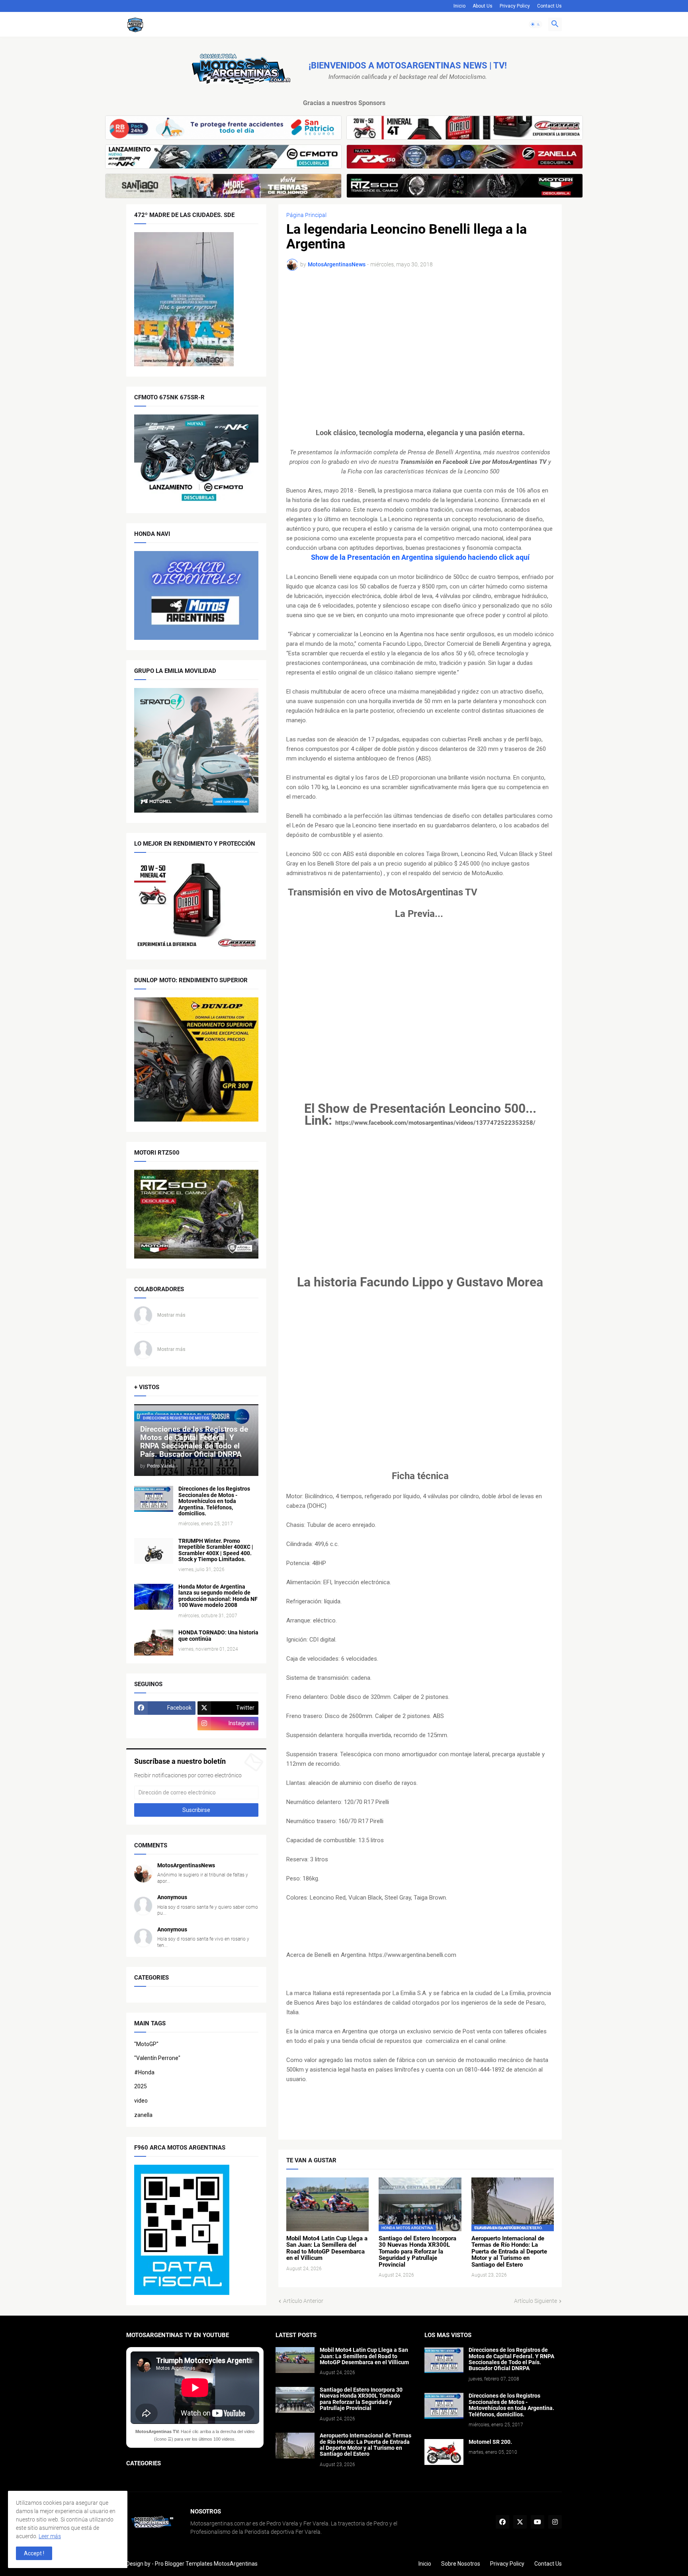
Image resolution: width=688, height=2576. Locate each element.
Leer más (50, 2536)
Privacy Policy (515, 6)
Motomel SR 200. (490, 2442)
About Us (483, 6)
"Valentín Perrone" (157, 2058)
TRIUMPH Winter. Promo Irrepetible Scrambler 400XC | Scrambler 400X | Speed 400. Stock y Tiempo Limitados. (216, 1550)
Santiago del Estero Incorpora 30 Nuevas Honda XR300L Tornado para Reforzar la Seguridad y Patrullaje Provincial (417, 2252)
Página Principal (306, 215)
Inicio (459, 6)
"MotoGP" (146, 2044)
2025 (141, 2086)
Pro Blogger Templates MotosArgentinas (206, 2564)
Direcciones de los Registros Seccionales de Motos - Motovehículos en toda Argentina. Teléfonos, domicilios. (214, 1501)
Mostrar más (171, 1315)
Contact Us (549, 6)
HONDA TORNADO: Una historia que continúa (218, 1636)
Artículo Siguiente (536, 2301)
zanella (143, 2115)
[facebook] (502, 2522)
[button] (536, 24)
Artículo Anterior (303, 2301)
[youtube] (537, 2522)
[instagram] (555, 2522)
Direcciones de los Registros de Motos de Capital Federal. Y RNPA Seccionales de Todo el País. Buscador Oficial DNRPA (511, 2359)
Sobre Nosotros (461, 2564)
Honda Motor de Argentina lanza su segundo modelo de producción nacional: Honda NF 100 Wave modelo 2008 (218, 1596)
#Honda (144, 2072)
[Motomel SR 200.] (444, 2452)
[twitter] (520, 2522)
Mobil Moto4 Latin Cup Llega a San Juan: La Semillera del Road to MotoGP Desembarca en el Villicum (327, 2248)
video (141, 2101)
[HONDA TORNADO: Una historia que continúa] (154, 1643)
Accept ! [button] (34, 2553)
